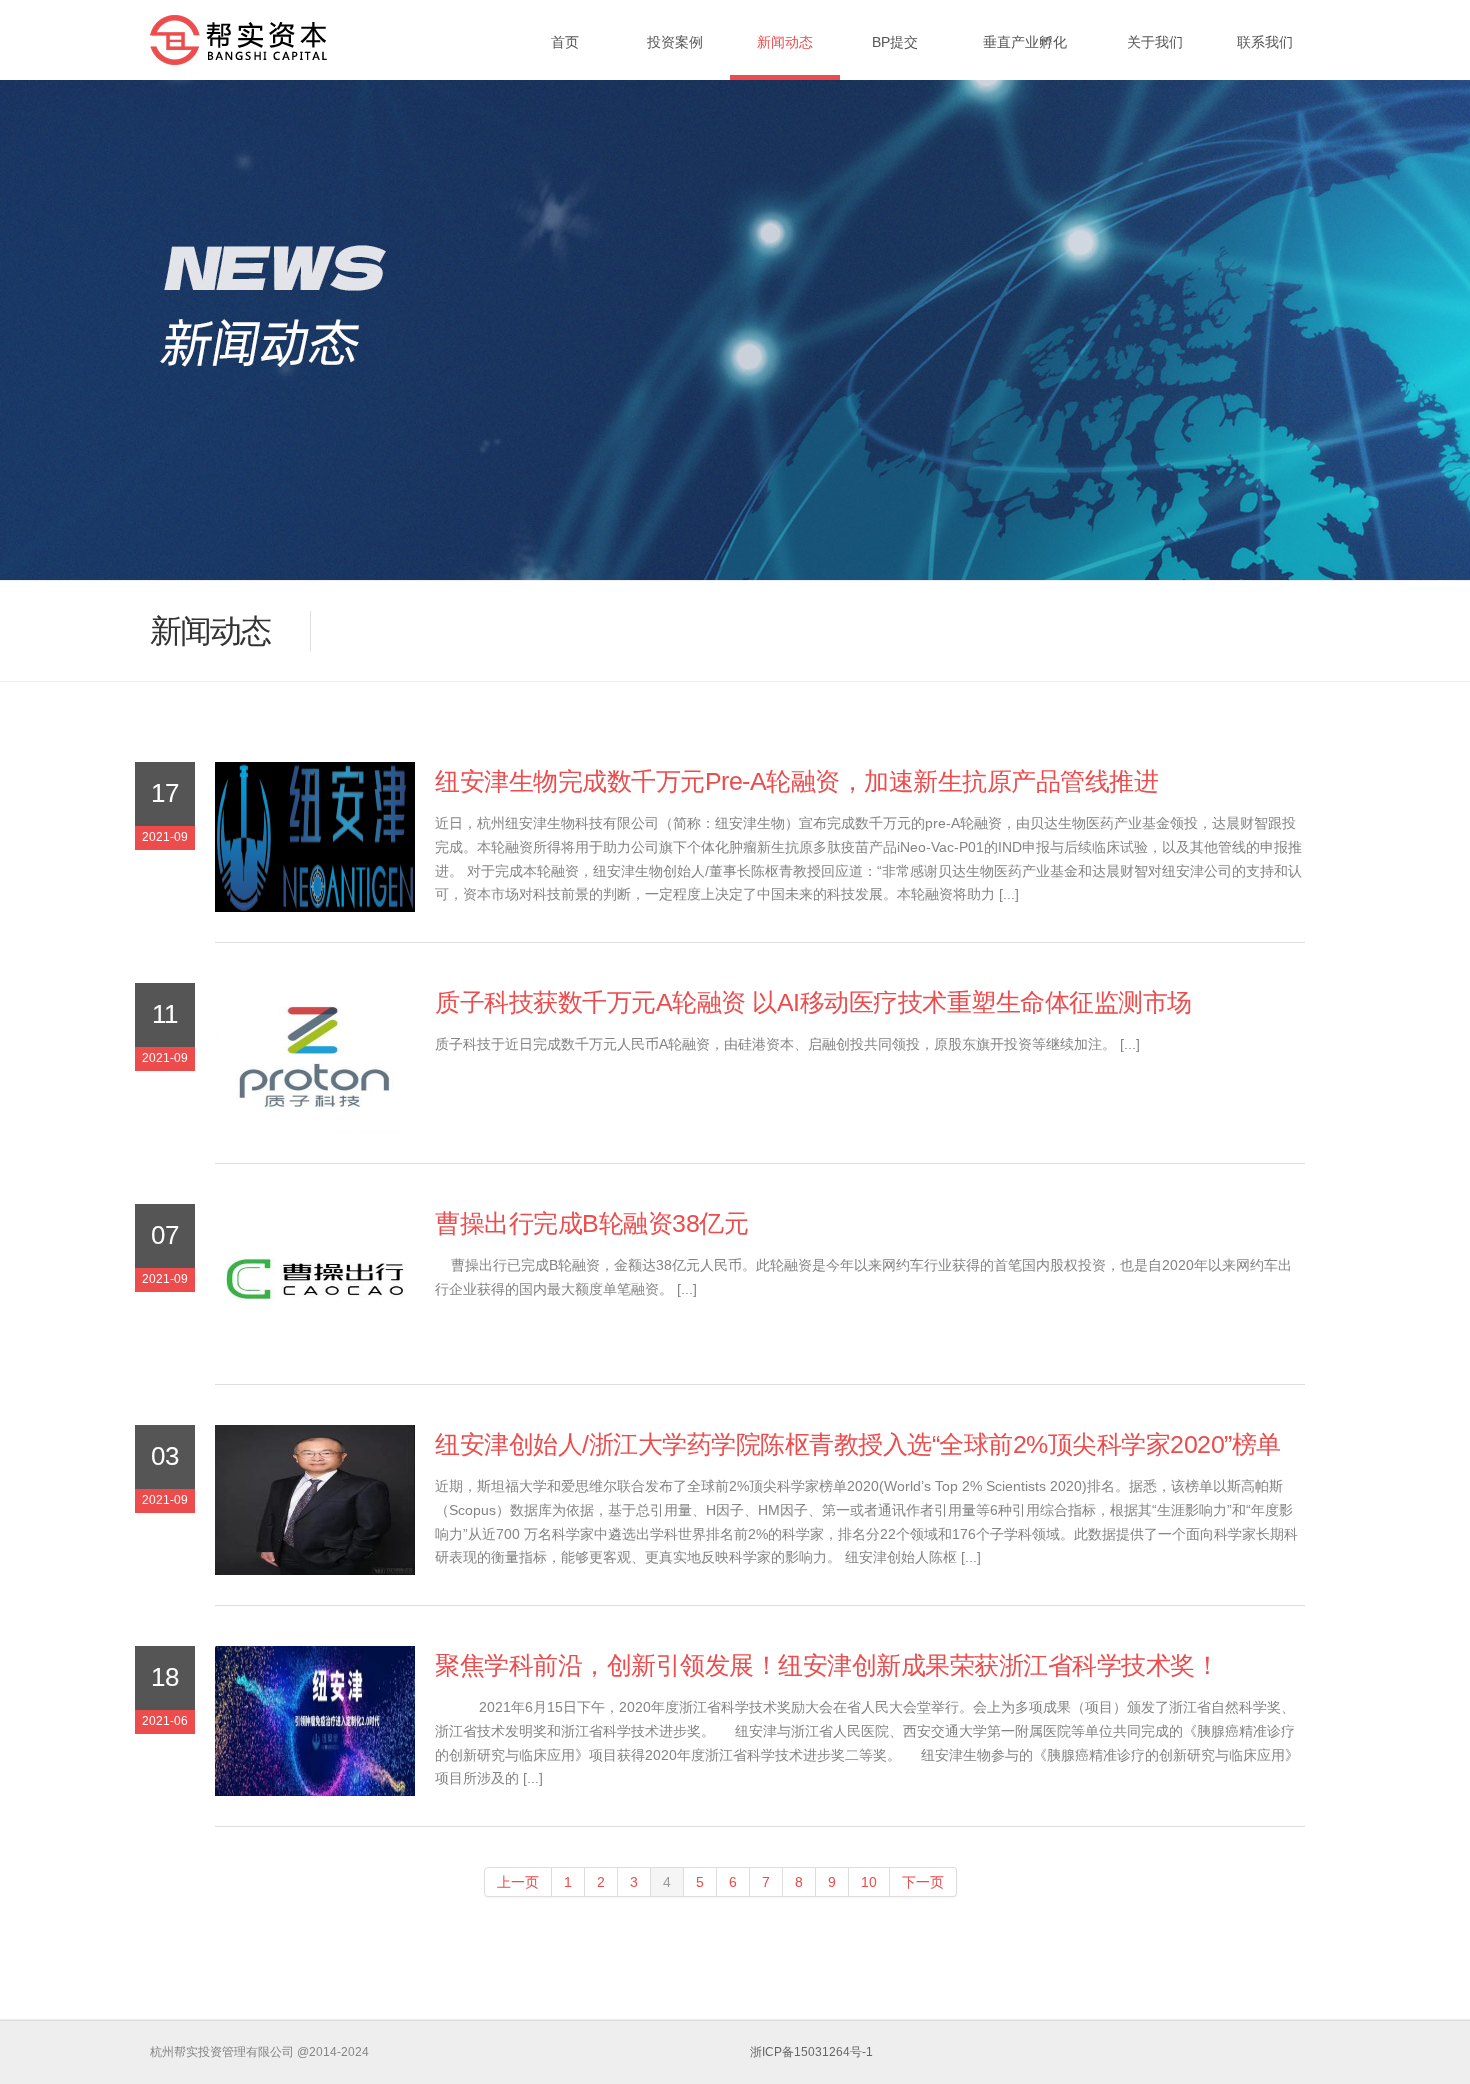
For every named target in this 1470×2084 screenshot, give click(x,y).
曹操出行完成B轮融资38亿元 (591, 1223)
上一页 (518, 1882)
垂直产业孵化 (1025, 42)
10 (869, 1882)
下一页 (923, 1882)
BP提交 (895, 42)
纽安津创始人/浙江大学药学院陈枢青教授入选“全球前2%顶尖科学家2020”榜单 (858, 1444)
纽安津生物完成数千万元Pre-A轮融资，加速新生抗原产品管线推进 (796, 781)
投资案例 (675, 42)
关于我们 (1155, 42)
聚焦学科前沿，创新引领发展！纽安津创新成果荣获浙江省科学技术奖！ (827, 1665)
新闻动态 (785, 42)
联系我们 (1265, 42)
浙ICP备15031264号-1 (811, 2052)
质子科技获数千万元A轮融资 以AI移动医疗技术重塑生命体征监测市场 (813, 1002)
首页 (565, 42)
